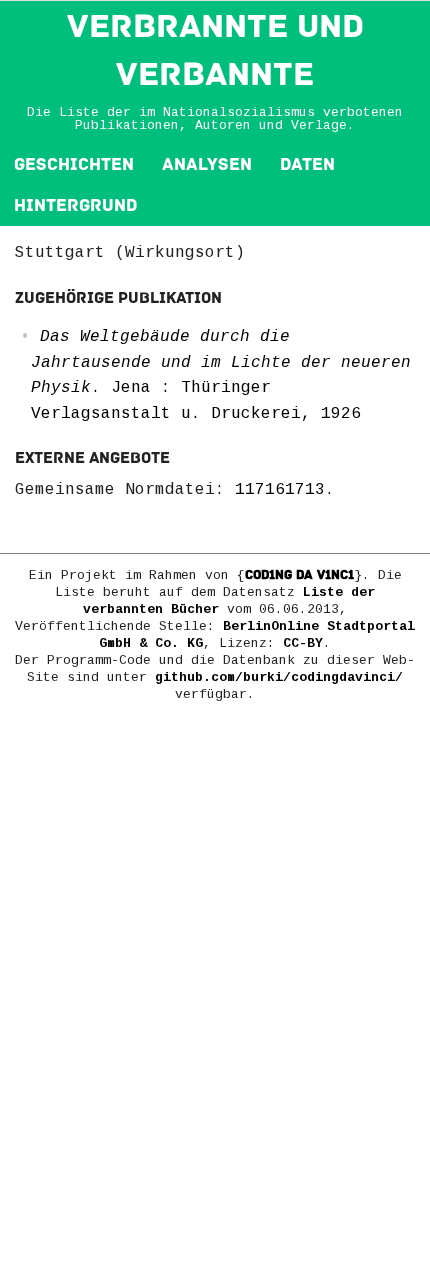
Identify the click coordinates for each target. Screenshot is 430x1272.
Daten (307, 164)
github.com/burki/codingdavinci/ (279, 677)
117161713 (280, 490)
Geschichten (74, 164)
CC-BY (303, 643)
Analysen (207, 164)
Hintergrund (75, 205)
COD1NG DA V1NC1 (299, 575)
